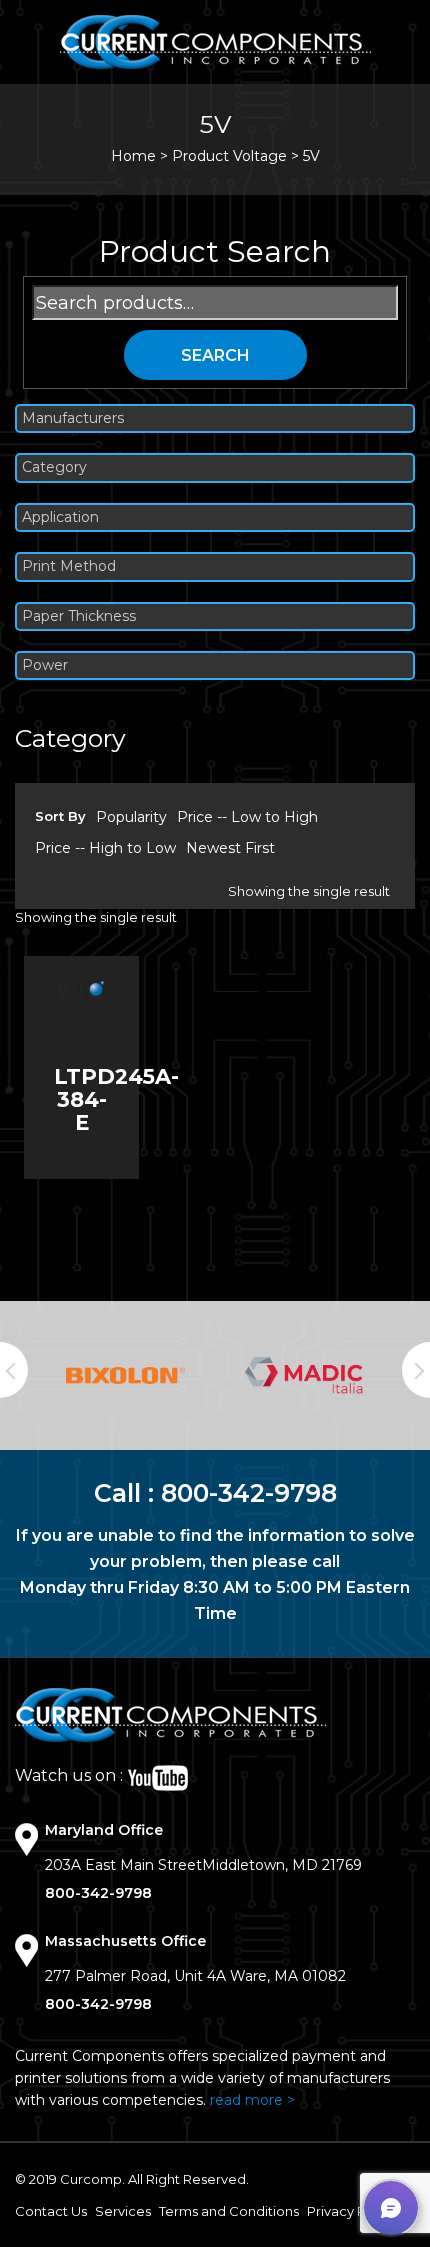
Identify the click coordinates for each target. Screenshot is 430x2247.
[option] (125, 1375)
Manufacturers (73, 418)
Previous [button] (14, 1370)
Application (60, 517)
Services (123, 2211)
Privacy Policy (351, 2211)
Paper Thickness (79, 616)
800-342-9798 (249, 1493)
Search (215, 355)
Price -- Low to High (247, 817)
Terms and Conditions (229, 2211)
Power (45, 665)
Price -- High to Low (105, 848)
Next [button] (416, 1370)
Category (54, 467)
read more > (252, 2100)
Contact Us (51, 2211)
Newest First (230, 848)
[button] (391, 2208)
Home (133, 156)
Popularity (131, 817)
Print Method (69, 566)
